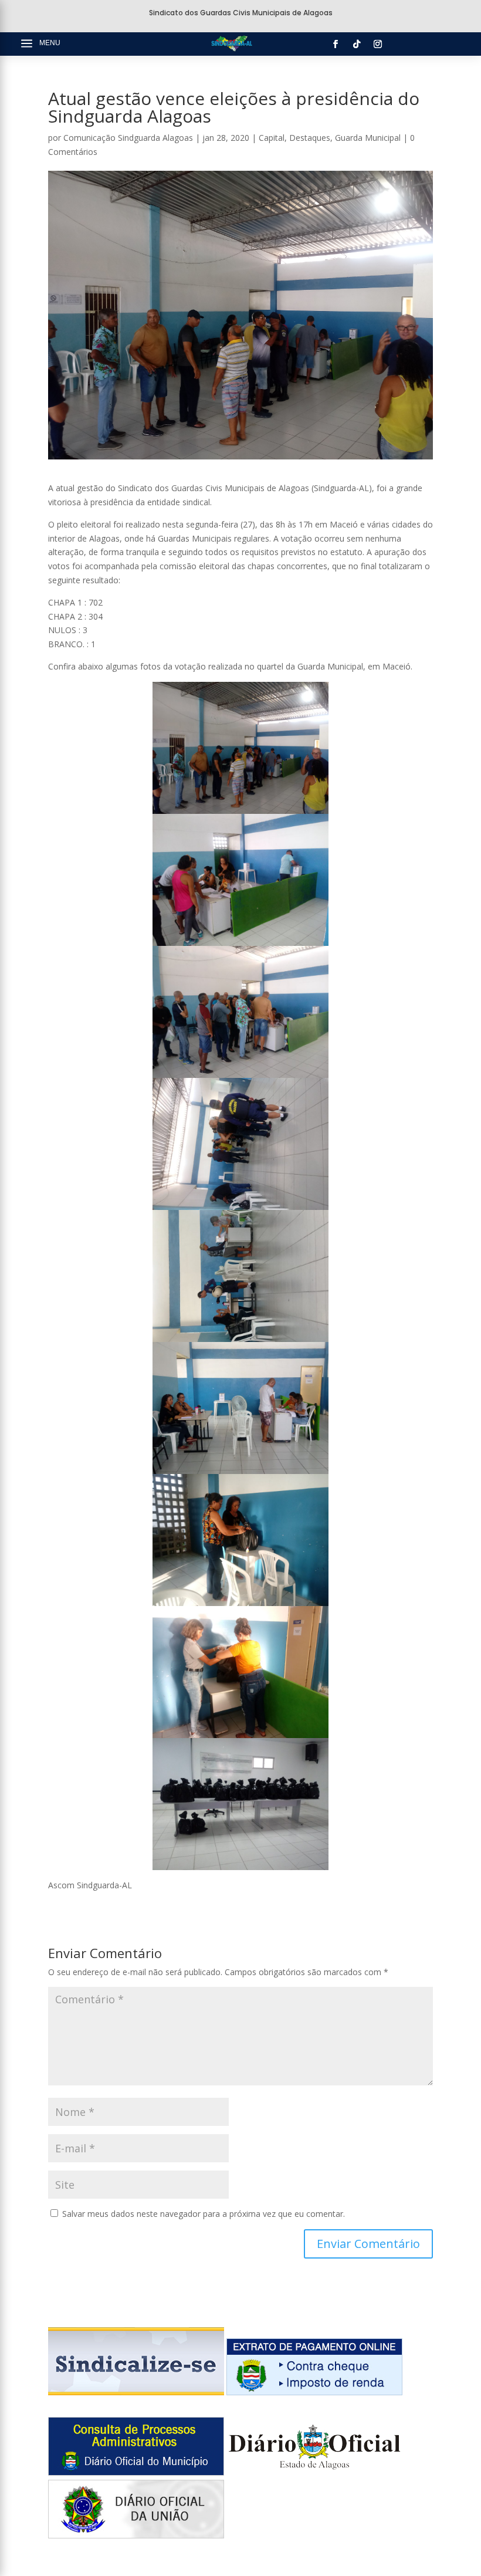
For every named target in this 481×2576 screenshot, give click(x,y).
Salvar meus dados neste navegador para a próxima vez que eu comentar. (204, 2214)
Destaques (310, 138)
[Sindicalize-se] (136, 2392)
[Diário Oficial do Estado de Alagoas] (314, 2472)
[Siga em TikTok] (357, 44)
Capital (272, 138)
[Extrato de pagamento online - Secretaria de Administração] (314, 2392)
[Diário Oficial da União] (136, 2535)
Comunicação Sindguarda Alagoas (128, 138)
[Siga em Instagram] (378, 44)
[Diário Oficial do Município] (136, 2472)
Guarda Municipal (368, 138)
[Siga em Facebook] (336, 44)
